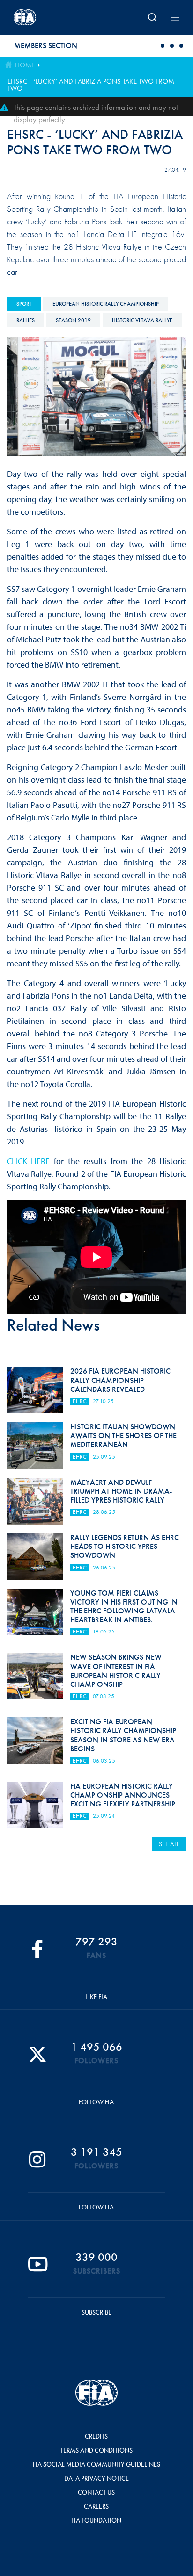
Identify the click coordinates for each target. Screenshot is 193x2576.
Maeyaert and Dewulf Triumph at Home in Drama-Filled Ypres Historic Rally (121, 1491)
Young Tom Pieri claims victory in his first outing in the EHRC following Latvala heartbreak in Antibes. (124, 1607)
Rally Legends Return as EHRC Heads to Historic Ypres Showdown (125, 1546)
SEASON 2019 (73, 320)
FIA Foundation (96, 2520)
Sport (24, 304)
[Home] (44, 17)
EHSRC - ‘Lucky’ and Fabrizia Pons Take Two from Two (91, 85)
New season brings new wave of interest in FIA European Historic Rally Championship (116, 1671)
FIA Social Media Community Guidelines (96, 2464)
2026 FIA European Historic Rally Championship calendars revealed (120, 1380)
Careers (96, 2506)
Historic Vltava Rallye (142, 320)
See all (169, 1844)
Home (25, 65)
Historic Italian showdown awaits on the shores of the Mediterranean (123, 1436)
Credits (96, 2436)
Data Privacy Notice (96, 2478)
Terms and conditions (96, 2450)
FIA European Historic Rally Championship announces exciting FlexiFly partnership (123, 1795)
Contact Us (96, 2492)
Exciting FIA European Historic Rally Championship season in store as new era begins (123, 1735)
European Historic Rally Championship (106, 304)
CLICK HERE (29, 1161)
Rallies (26, 320)
